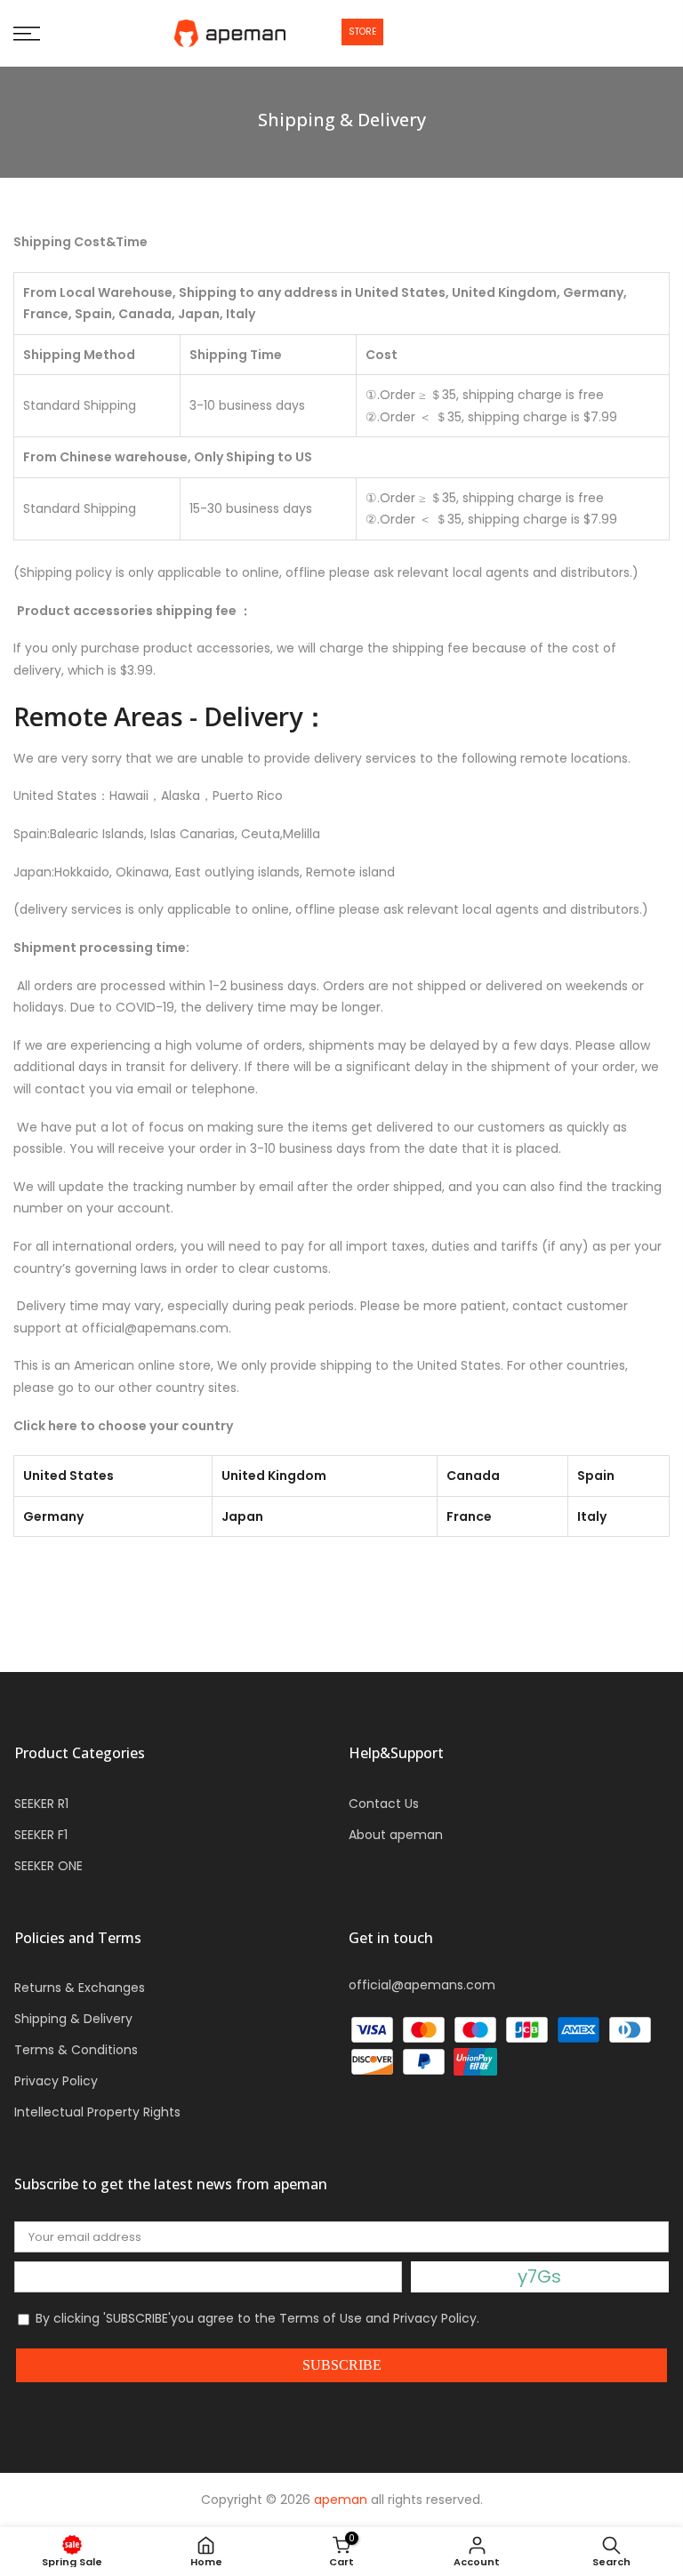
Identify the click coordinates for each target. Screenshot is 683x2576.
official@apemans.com (422, 1985)
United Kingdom (274, 1476)
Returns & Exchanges (80, 1988)
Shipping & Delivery (73, 2019)
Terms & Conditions (76, 2050)
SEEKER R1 (41, 1804)
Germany (53, 1516)
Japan (242, 1516)
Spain (596, 1476)
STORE (362, 32)
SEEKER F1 (41, 1835)
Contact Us (384, 1804)
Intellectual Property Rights (97, 2112)
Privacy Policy (56, 2081)
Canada (473, 1476)
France (469, 1516)
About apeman (396, 1835)
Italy (592, 1516)
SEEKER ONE (48, 1866)
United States (68, 1476)
